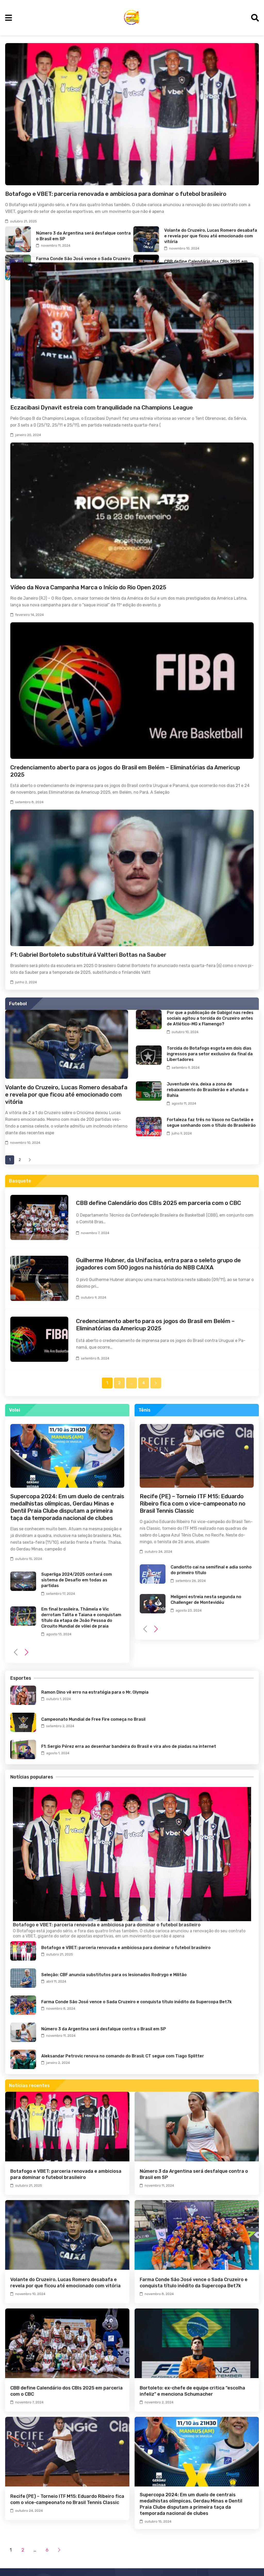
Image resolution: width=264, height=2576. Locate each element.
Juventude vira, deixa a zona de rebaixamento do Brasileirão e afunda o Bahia (208, 1090)
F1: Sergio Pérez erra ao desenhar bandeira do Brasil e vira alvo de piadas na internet (129, 1746)
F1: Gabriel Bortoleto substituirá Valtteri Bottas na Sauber (88, 955)
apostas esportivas (95, 1936)
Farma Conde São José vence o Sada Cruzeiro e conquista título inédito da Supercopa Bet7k (137, 2002)
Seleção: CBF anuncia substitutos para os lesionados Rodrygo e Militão (114, 1975)
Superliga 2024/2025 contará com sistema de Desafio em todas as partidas (77, 1580)
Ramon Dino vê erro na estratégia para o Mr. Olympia (95, 1692)
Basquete (20, 1181)
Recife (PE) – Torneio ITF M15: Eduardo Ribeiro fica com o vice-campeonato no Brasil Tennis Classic (193, 1504)
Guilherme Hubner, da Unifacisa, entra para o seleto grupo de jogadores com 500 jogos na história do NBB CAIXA (158, 1264)
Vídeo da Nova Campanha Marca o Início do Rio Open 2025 (88, 587)
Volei (15, 1410)
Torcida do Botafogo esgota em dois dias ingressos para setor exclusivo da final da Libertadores (210, 1054)
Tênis (145, 1410)
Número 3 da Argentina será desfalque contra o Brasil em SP (104, 2029)
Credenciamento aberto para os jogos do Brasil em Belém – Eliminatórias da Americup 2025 (155, 1325)
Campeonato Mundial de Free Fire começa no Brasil (93, 1719)
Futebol (18, 1004)
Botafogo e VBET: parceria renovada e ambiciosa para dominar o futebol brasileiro (116, 194)
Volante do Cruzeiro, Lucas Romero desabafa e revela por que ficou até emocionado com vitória (211, 236)
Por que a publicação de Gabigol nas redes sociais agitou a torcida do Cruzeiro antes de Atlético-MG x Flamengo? (210, 1018)
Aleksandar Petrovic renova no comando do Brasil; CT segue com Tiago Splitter (123, 2056)
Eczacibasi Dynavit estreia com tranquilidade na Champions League (102, 408)
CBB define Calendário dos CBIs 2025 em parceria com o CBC (159, 1203)
